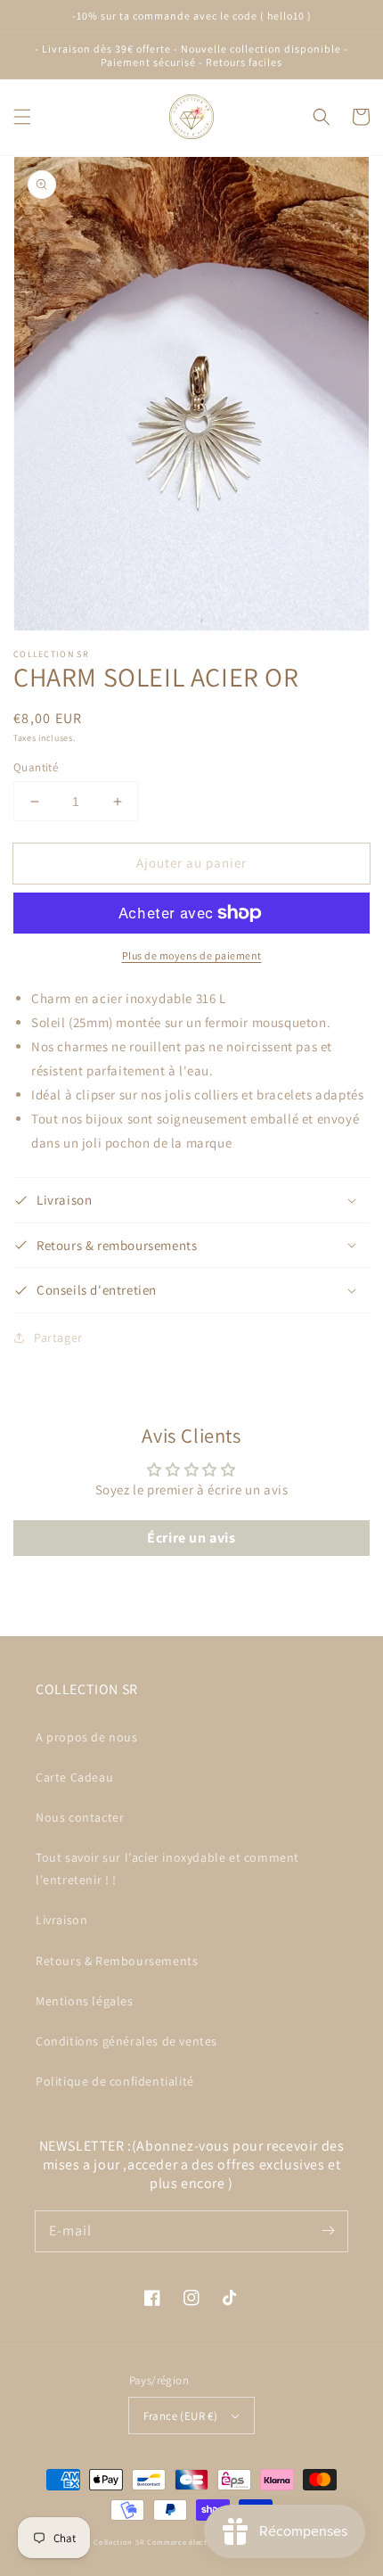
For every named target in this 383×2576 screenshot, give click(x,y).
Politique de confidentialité (115, 2081)
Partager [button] (58, 1337)
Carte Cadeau (74, 1777)
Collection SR (119, 2542)
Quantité (36, 767)
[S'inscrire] (328, 2231)
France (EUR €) (181, 2416)
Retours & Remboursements (117, 1961)
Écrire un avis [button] (191, 1538)
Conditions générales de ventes (126, 2041)
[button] (22, 117)
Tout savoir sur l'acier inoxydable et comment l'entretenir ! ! (167, 1868)
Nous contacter (80, 1817)
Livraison (61, 1920)
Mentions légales (85, 2001)
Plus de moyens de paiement (192, 955)
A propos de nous (87, 1737)
